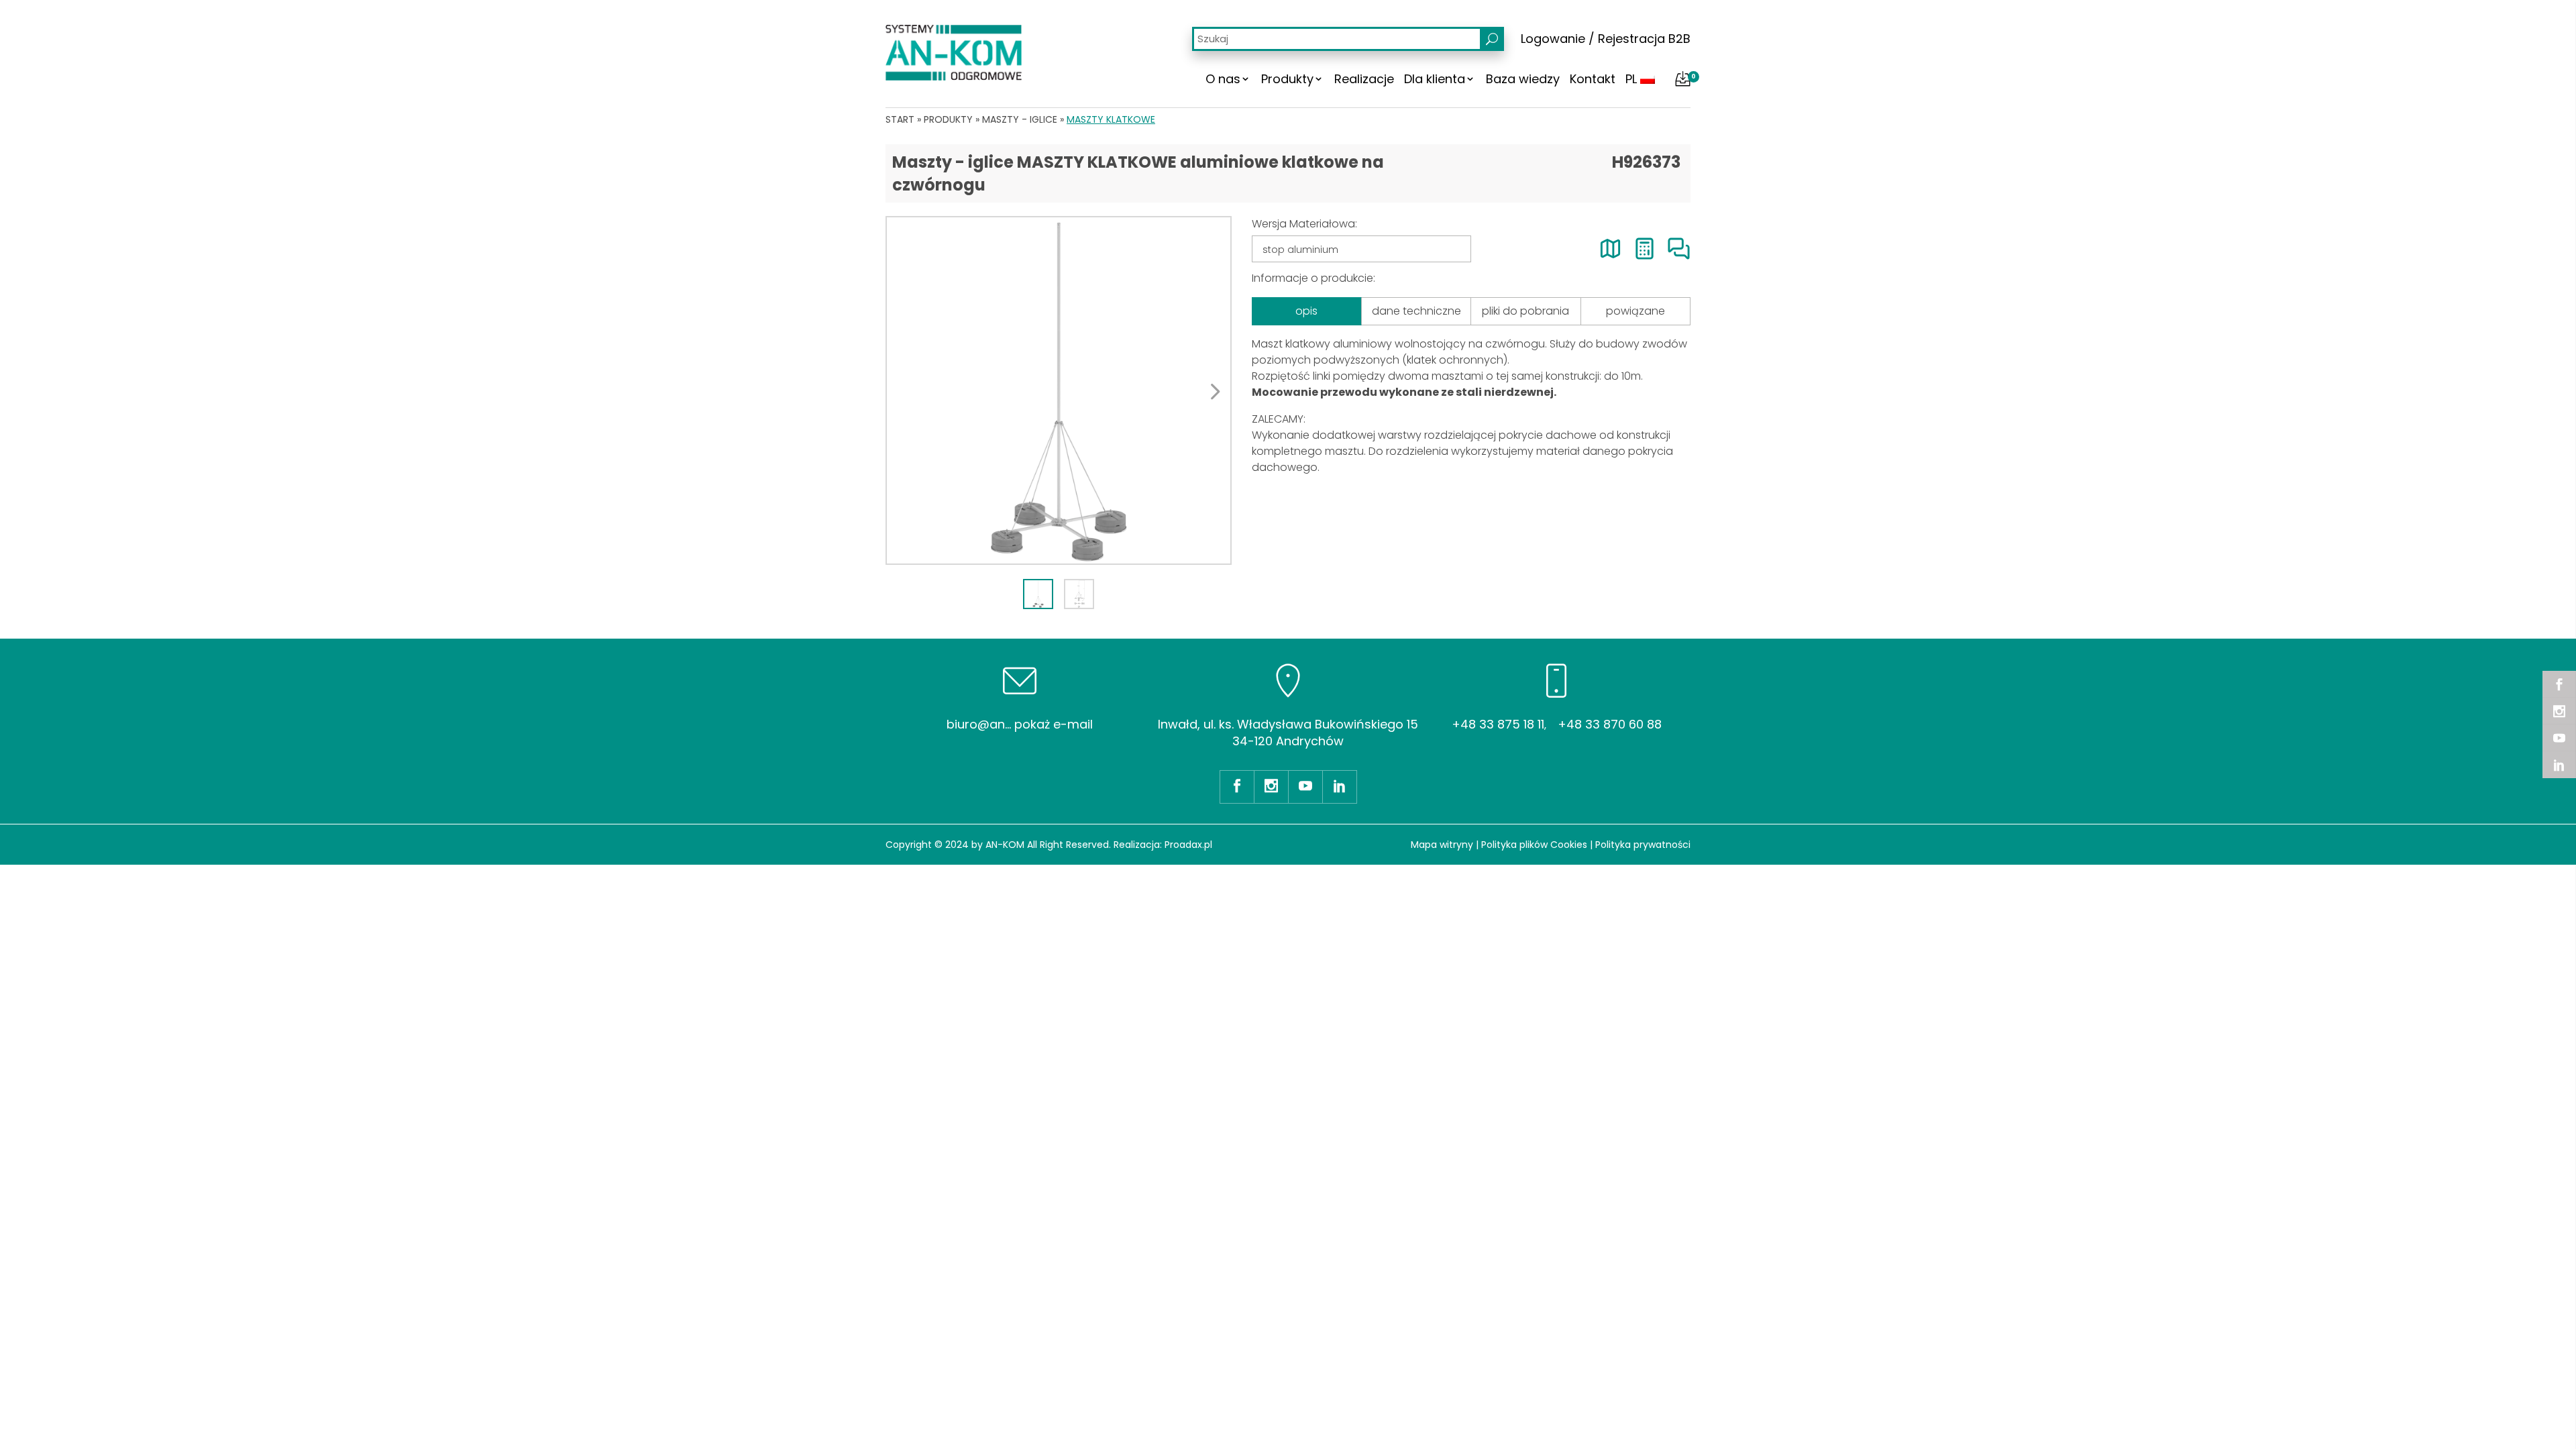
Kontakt (1593, 79)
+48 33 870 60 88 (1610, 724)
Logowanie (1553, 39)
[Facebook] (2559, 684)
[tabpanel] (1059, 390)
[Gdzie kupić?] (1610, 249)
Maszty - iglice (1020, 119)
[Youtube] (2559, 738)
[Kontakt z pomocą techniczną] (1679, 249)
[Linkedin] (2559, 765)
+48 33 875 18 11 (1498, 724)
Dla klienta (1435, 79)
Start (900, 119)
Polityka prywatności (1643, 845)
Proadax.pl (1188, 845)
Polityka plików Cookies (1534, 845)
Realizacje (1364, 79)
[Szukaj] (1492, 39)
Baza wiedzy (1523, 79)
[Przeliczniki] (1645, 249)
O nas (1223, 79)
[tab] (1038, 594)
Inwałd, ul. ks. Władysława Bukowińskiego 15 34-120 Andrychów (1288, 733)
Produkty (1287, 79)
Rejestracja (1631, 39)
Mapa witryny (1442, 845)
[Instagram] (2559, 711)
